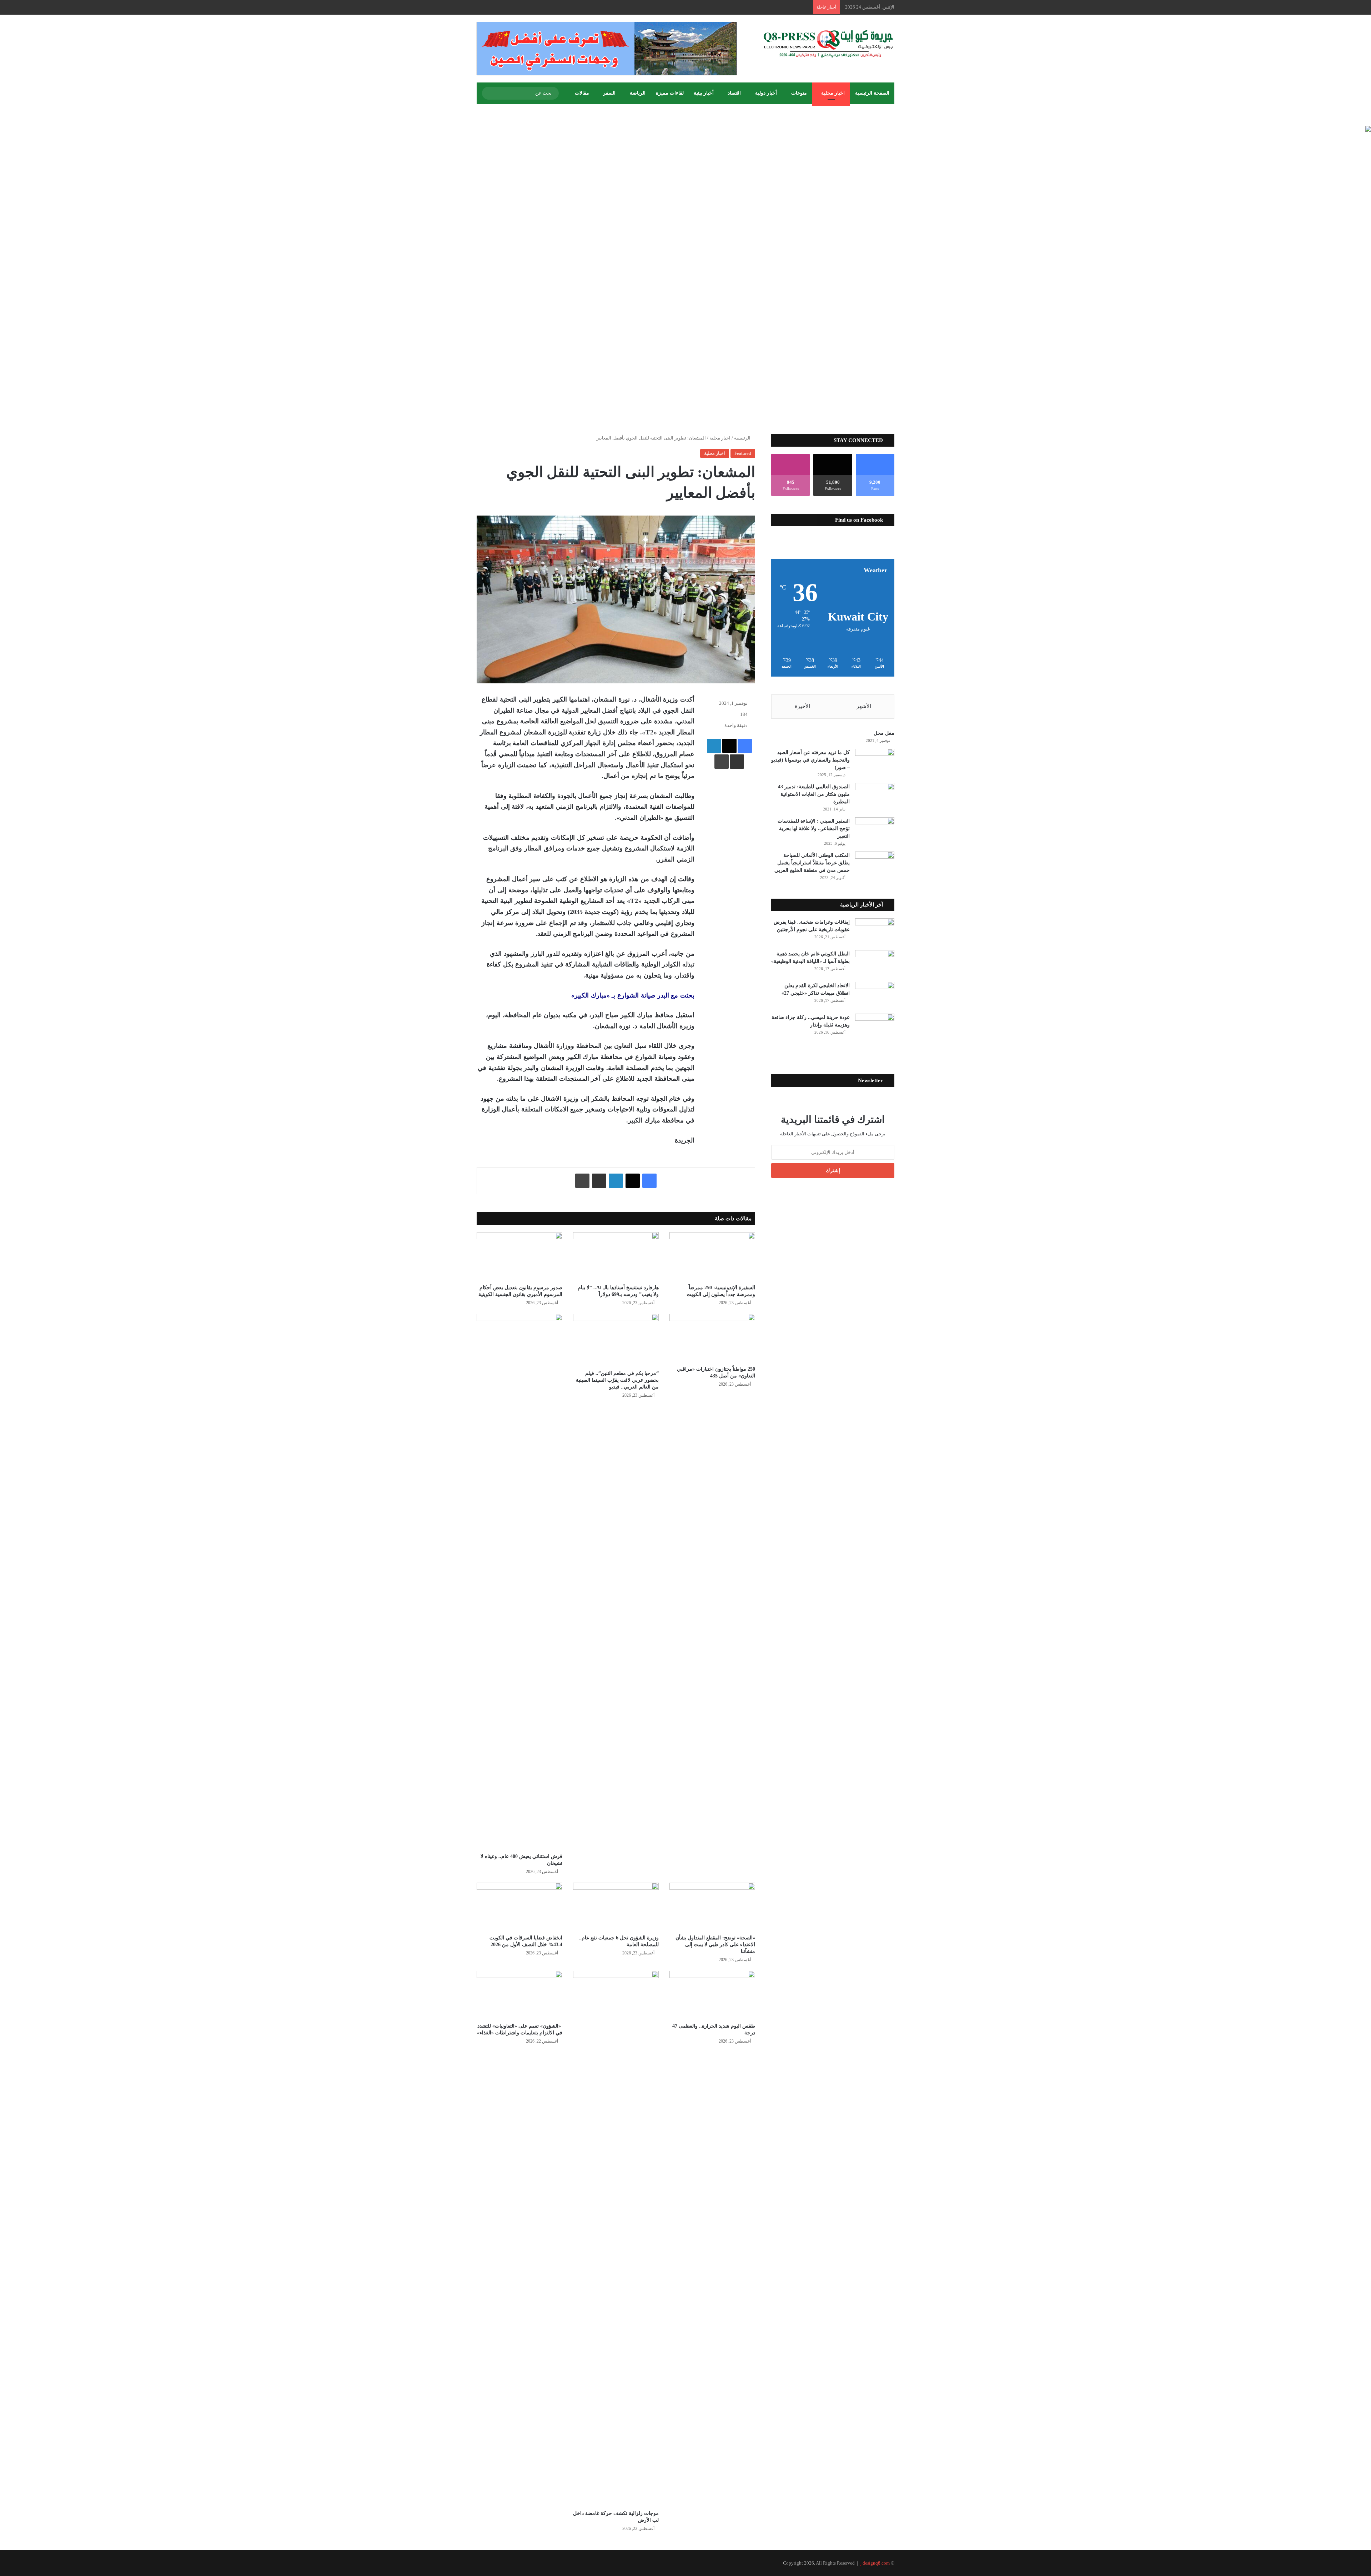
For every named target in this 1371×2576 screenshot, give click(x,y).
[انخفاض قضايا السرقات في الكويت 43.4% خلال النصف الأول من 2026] (519, 1907)
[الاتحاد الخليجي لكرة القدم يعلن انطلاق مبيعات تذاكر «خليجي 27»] (875, 995)
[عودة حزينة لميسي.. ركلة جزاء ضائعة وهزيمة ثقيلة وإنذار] (875, 1027)
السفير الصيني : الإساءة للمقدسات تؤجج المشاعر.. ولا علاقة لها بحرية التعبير (814, 828)
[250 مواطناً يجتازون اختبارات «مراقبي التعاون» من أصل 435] (712, 1338)
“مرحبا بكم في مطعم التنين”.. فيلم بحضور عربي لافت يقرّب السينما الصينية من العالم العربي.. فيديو (617, 1380)
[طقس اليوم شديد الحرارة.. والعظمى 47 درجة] (712, 1995)
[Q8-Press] (828, 44)
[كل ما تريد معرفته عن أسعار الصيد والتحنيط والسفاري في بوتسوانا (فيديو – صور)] (875, 762)
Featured (743, 453)
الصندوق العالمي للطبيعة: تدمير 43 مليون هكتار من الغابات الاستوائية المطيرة (814, 794)
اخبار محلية (833, 93)
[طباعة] (722, 762)
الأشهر (864, 706)
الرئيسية (743, 438)
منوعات (799, 93)
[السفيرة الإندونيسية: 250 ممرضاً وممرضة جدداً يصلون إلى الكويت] (712, 1256)
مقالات (582, 93)
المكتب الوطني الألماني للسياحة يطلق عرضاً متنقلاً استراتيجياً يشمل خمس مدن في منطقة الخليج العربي (812, 863)
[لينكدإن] (714, 746)
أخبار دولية (766, 93)
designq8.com (876, 2563)
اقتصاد (734, 93)
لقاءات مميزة (670, 93)
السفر (609, 93)
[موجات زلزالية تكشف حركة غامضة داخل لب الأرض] (616, 2239)
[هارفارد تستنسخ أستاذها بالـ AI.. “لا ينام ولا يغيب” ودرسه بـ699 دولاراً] (616, 1256)
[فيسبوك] (745, 746)
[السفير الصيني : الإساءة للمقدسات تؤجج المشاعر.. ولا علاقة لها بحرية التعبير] (875, 831)
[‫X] (729, 746)
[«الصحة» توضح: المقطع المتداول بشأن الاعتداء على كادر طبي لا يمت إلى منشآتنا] (712, 1907)
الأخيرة (802, 706)
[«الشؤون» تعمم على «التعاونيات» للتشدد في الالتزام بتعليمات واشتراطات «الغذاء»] (519, 1995)
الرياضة (638, 93)
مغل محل (884, 733)
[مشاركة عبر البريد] (737, 762)
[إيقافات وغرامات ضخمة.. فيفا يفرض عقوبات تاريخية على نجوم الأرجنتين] (875, 932)
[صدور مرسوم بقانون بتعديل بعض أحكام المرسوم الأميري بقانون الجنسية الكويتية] (519, 1256)
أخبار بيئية (704, 93)
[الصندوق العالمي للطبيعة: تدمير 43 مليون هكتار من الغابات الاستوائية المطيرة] (875, 796)
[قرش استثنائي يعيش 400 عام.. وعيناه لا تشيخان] (519, 1582)
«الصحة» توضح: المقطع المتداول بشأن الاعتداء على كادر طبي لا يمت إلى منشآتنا (715, 1945)
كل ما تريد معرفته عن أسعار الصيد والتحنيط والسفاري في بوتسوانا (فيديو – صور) (810, 760)
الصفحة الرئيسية (872, 93)
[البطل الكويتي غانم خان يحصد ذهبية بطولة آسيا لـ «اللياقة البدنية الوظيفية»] (875, 963)
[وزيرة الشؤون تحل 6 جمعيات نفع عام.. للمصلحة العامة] (616, 1907)
